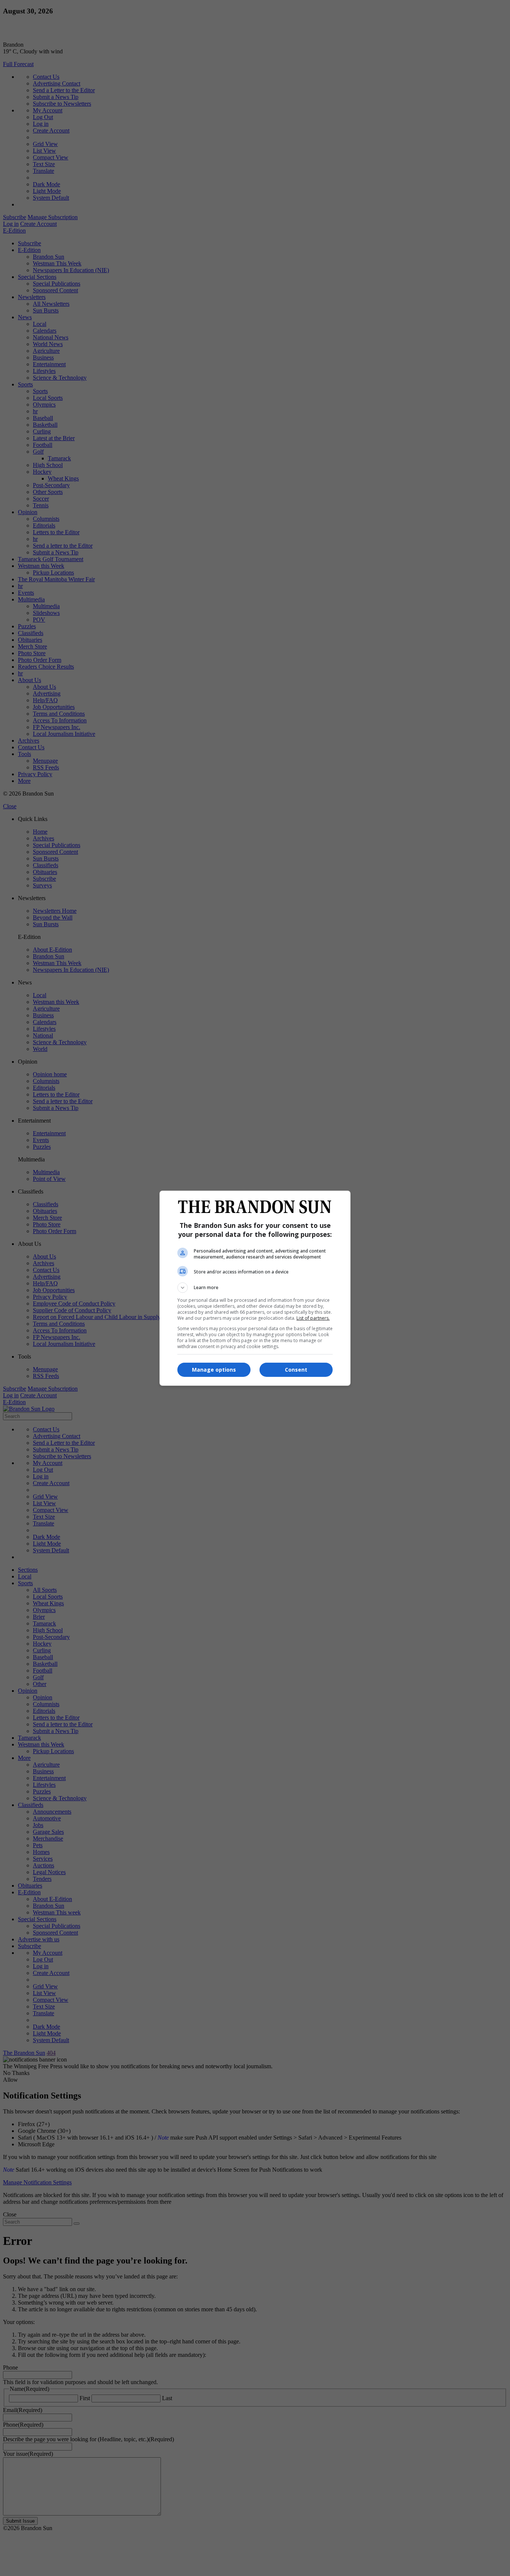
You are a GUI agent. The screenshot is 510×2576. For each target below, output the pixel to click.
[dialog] (255, 1288)
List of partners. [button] (313, 1318)
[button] (255, 1288)
